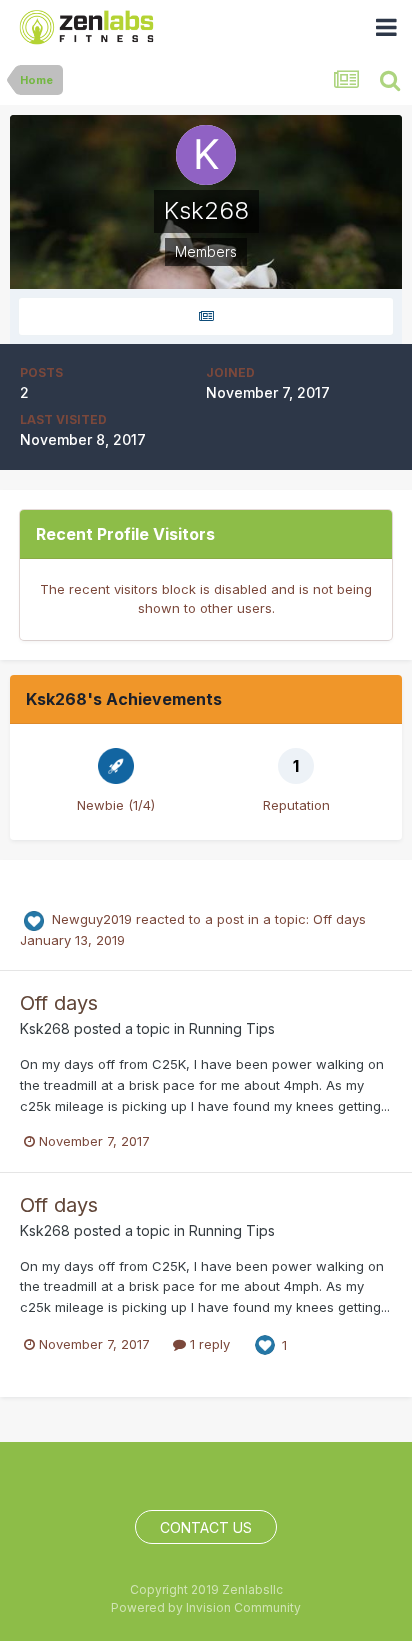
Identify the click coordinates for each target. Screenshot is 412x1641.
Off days (339, 919)
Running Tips (232, 1028)
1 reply (208, 1344)
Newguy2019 (92, 919)
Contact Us (206, 1527)
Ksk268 (45, 1028)
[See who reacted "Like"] (265, 1344)
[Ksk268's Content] (206, 316)
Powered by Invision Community (206, 1607)
